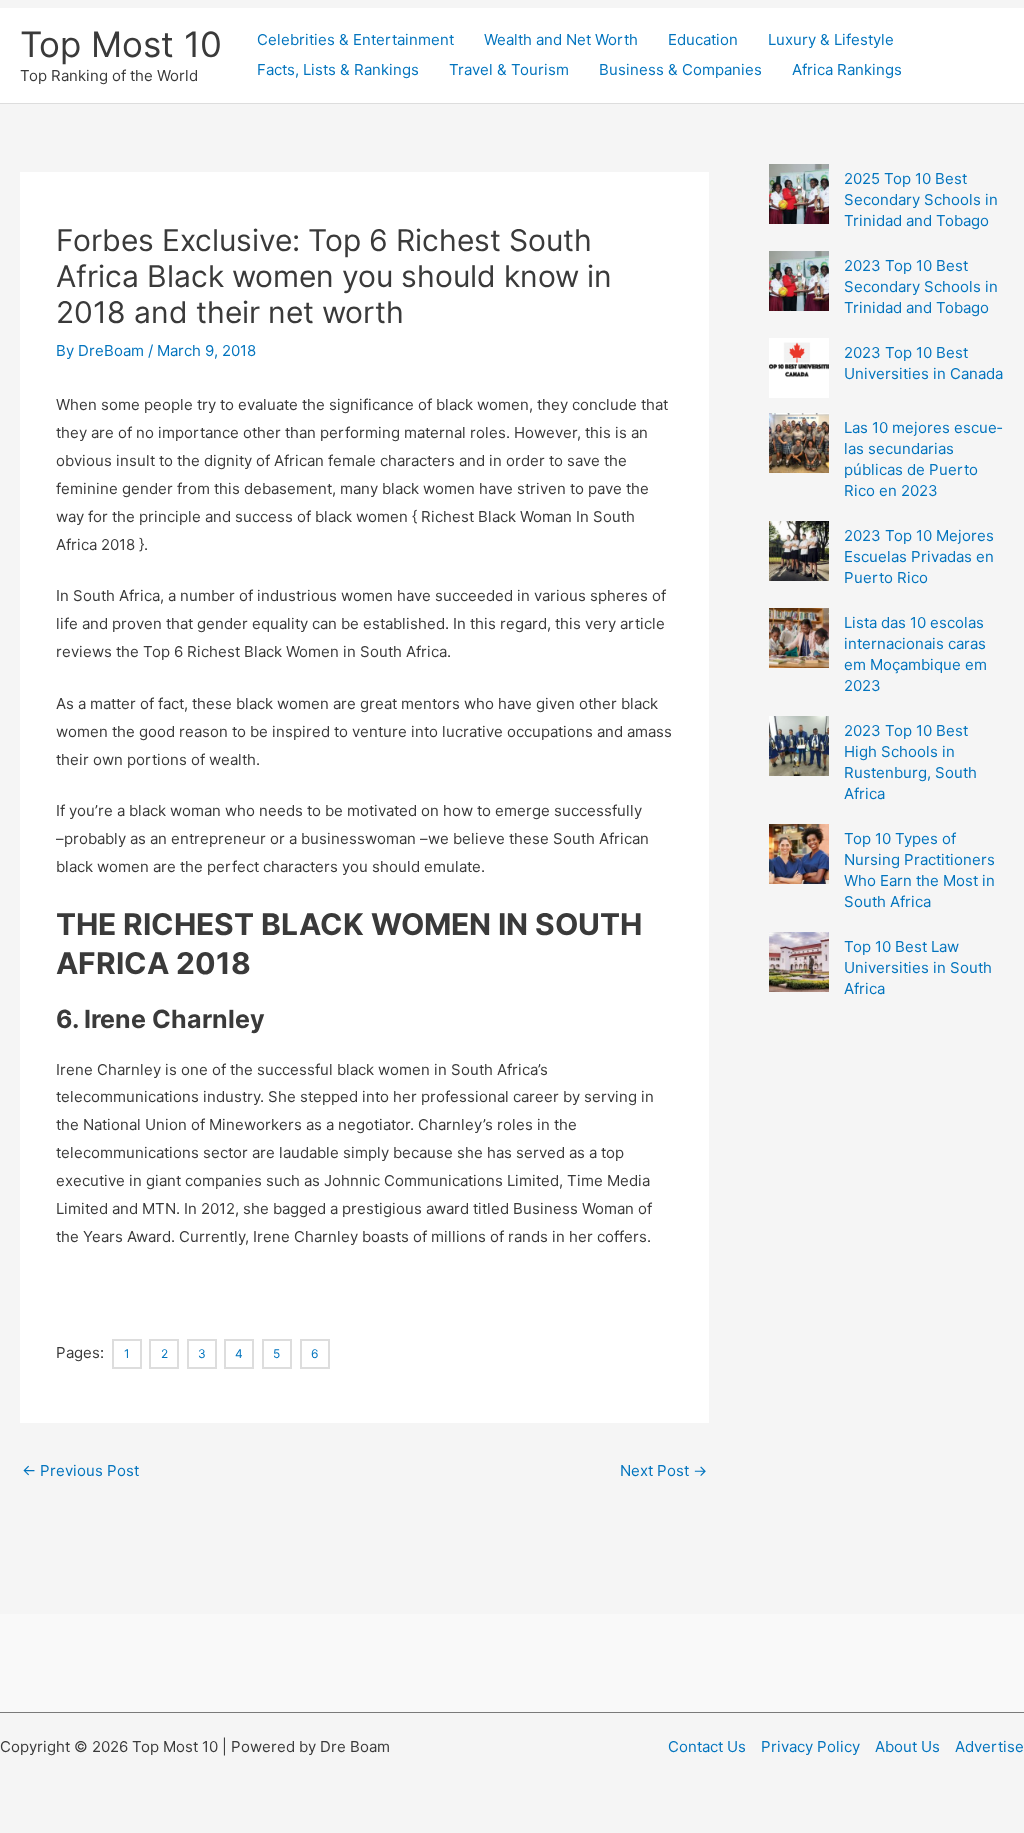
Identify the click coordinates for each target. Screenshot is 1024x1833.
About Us (907, 1746)
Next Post (663, 1470)
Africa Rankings (847, 69)
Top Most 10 (121, 44)
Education (703, 39)
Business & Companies (680, 69)
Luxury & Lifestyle (831, 39)
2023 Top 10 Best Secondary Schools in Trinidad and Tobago (921, 286)
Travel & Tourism (509, 69)
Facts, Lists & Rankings (338, 69)
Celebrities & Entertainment (355, 39)
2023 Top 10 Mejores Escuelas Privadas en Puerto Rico (919, 556)
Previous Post (80, 1470)
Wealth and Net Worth (561, 39)
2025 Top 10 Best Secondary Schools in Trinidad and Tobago (921, 199)
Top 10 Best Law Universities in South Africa (918, 967)
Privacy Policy (810, 1746)
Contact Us (707, 1746)
